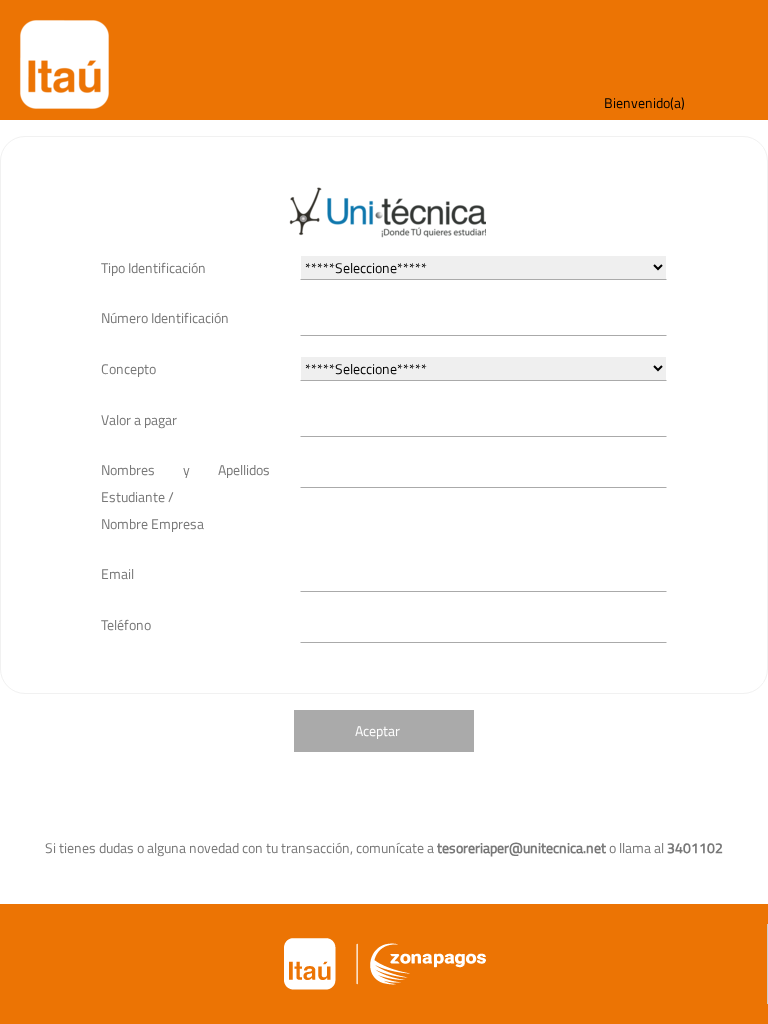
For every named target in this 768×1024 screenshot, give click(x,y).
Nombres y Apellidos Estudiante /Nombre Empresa (185, 496)
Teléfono (126, 624)
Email (117, 573)
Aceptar (377, 730)
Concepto (128, 368)
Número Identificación (165, 317)
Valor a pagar (139, 419)
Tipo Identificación (153, 267)
